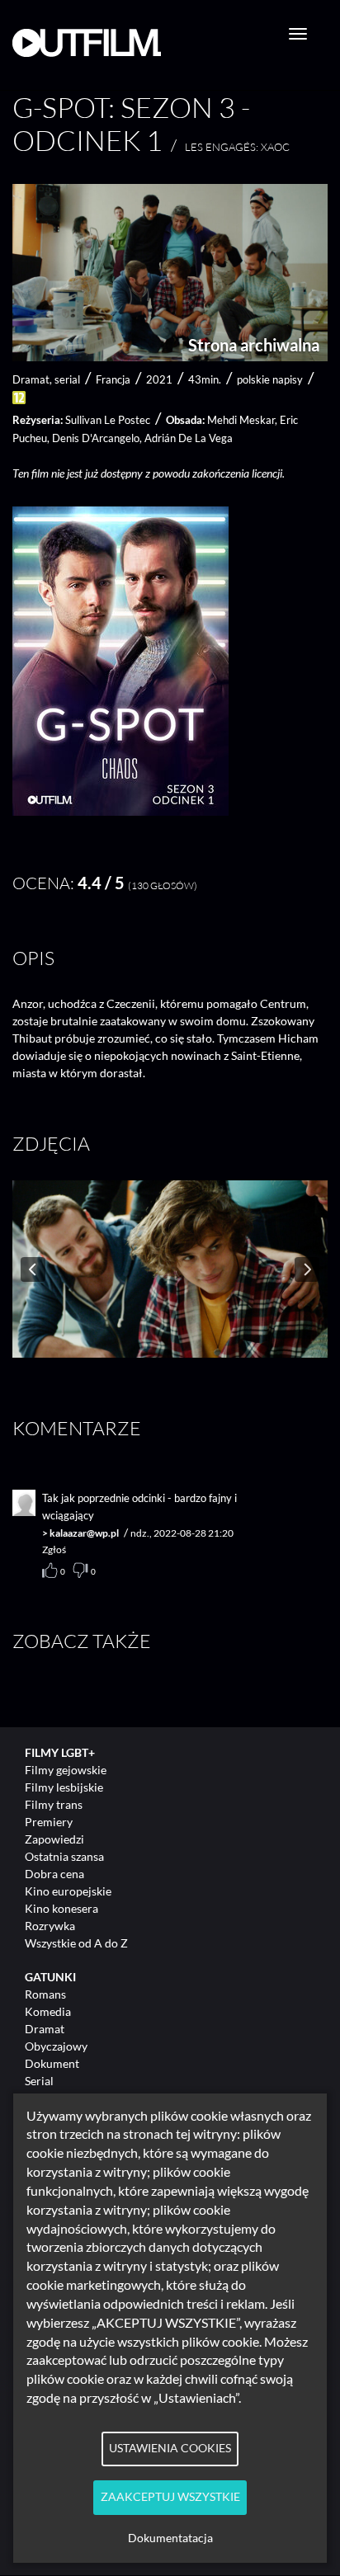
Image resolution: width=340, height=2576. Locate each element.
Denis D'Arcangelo (96, 438)
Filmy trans (54, 1804)
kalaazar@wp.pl (84, 1533)
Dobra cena (54, 1874)
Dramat (45, 2029)
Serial (39, 2081)
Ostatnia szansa (64, 1856)
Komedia (48, 2011)
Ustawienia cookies (170, 2448)
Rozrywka (50, 1926)
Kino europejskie (68, 1891)
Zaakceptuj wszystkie (170, 2497)
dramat (31, 379)
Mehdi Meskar (241, 420)
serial (67, 379)
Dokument (52, 2063)
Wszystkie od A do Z (76, 1943)
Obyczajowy (56, 2046)
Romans (45, 1994)
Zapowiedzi (54, 1839)
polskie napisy (270, 379)
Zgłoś (54, 1549)
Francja (113, 379)
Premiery (49, 1822)
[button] (120, 811)
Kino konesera (61, 1908)
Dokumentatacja (170, 2538)
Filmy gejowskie (66, 1770)
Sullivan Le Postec (108, 420)
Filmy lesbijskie (64, 1787)
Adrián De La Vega (189, 438)
